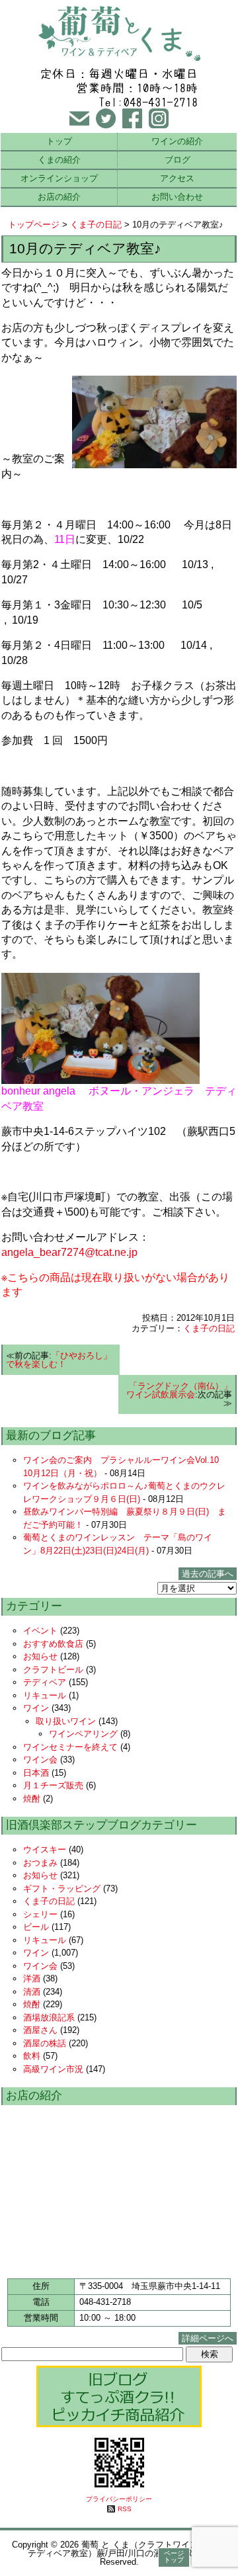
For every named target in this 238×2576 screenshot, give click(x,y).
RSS (125, 2509)
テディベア (45, 1682)
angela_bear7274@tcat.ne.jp (69, 1252)
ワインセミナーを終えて (70, 1747)
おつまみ (40, 1863)
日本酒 (36, 1773)
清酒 (32, 1992)
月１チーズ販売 (53, 1785)
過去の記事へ (208, 1574)
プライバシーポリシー (119, 2499)
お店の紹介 (59, 197)
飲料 (32, 2056)
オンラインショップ (59, 178)
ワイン (36, 1708)
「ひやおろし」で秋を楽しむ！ (59, 1360)
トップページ (34, 225)
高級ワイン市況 (53, 2069)
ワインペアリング (83, 1734)
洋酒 (32, 1978)
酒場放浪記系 (49, 2017)
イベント (40, 1631)
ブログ (178, 160)
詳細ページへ (208, 2338)
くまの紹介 (59, 160)
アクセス (177, 178)
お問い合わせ (177, 197)
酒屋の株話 (45, 2043)
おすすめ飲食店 (53, 1644)
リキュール (45, 1695)
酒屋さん (40, 2030)
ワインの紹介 (177, 141)
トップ (59, 141)
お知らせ (40, 1656)
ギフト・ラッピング (62, 1889)
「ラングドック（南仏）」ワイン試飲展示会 (179, 1390)
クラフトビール (53, 1670)
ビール (36, 1927)
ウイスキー (45, 1849)
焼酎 (32, 1799)
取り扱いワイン (66, 1721)
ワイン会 (40, 1760)
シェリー (40, 1914)
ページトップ (174, 2556)
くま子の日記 (96, 225)
